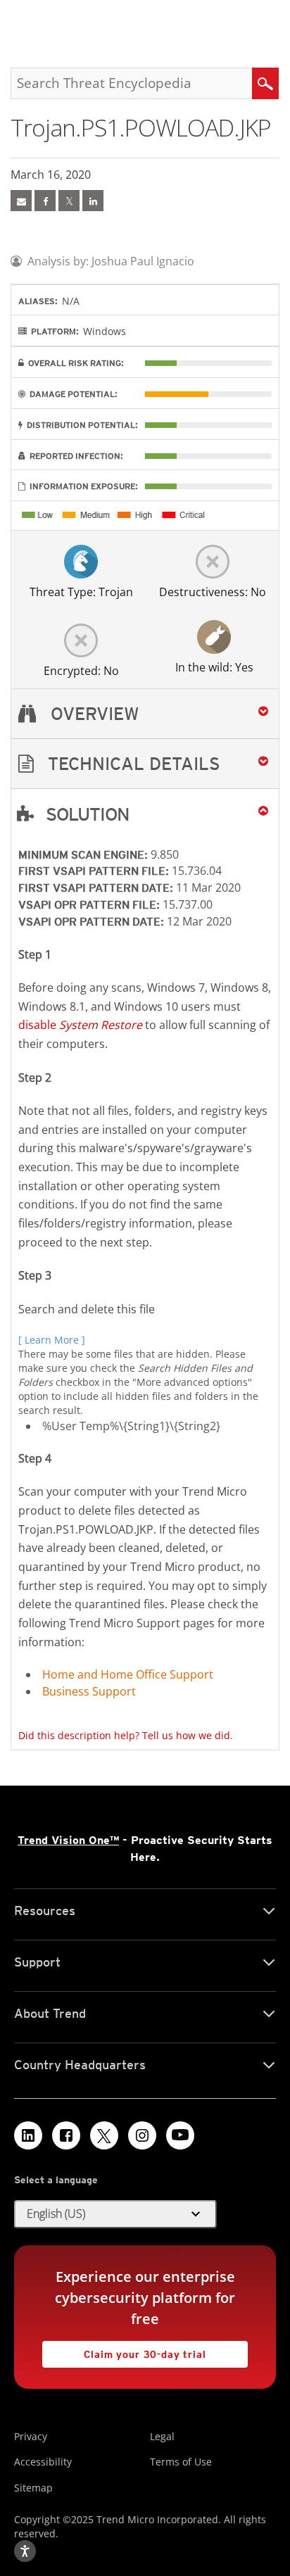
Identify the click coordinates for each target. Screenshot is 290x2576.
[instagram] (142, 2135)
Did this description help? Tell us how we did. (126, 1735)
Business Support (89, 1691)
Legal (162, 2436)
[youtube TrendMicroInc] (180, 2135)
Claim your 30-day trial (124, 2350)
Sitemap (33, 2488)
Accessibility (43, 2462)
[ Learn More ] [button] (52, 1340)
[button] (145, 764)
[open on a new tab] (104, 2135)
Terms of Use (181, 2462)
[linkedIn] (93, 201)
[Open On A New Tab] (69, 201)
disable (80, 1025)
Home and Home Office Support (128, 1674)
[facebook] (45, 201)
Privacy (31, 2436)
